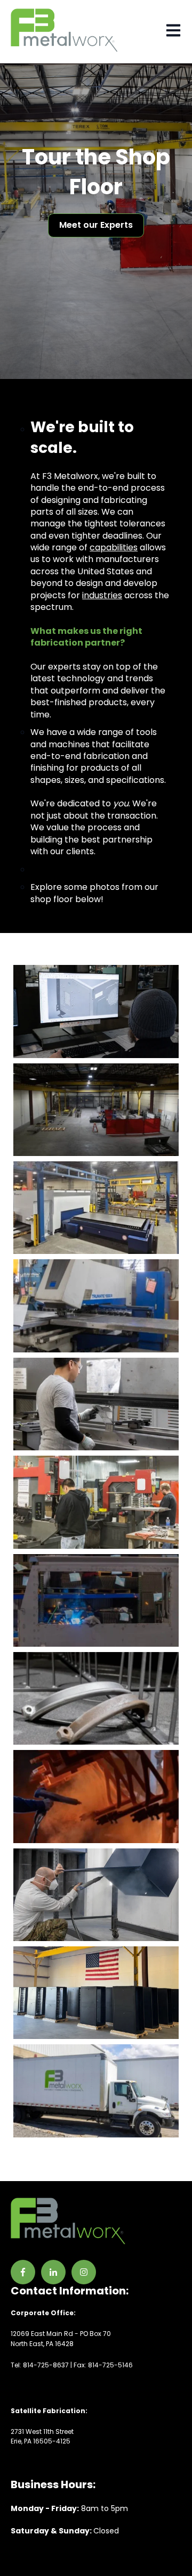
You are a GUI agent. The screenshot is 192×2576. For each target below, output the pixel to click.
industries (102, 595)
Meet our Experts (96, 225)
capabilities (114, 547)
